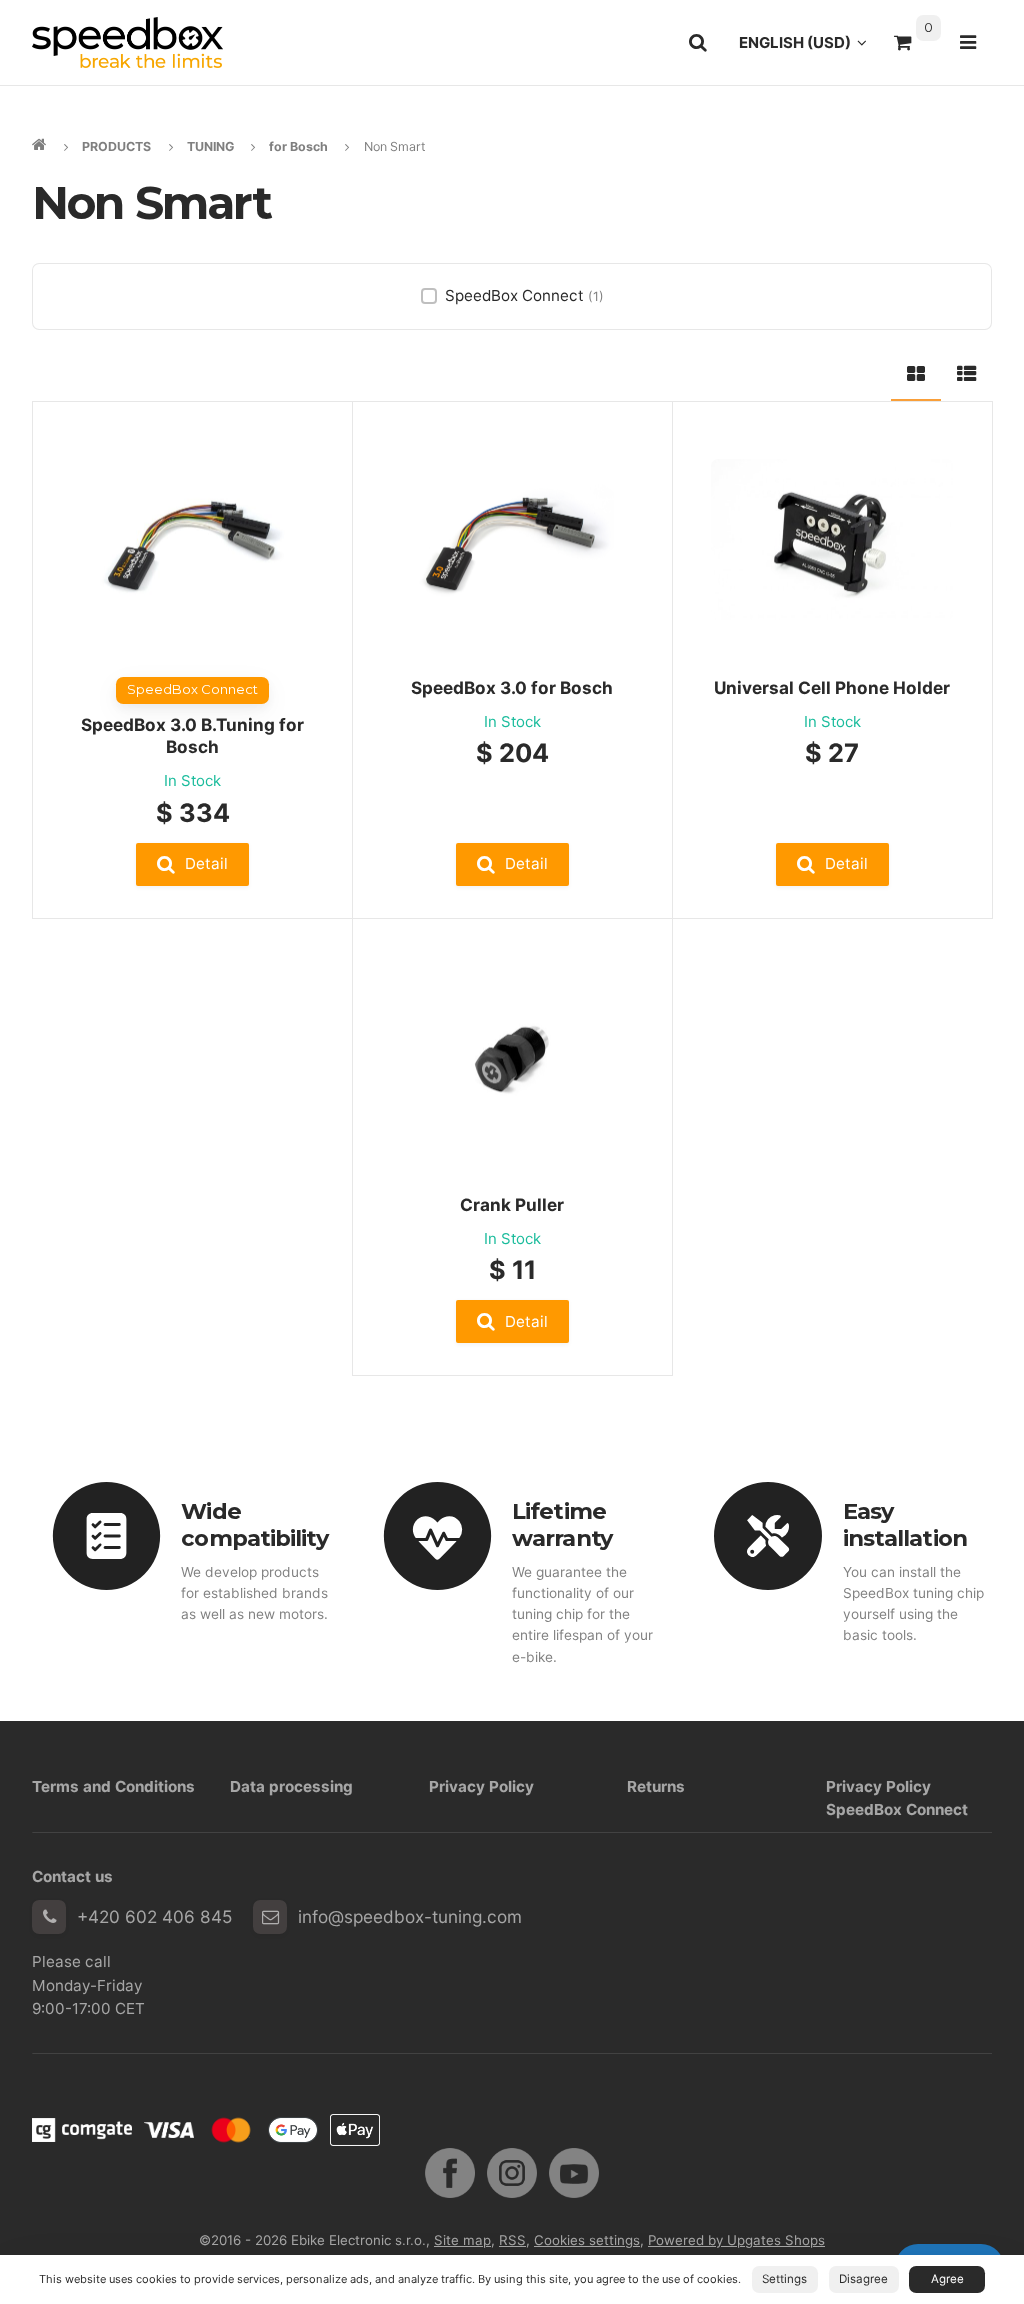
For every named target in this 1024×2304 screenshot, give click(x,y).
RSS (512, 2240)
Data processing (291, 1786)
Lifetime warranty (562, 1524)
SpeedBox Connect (524, 295)
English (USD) (808, 48)
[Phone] (49, 1917)
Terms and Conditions (113, 1786)
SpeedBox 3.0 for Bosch (512, 687)
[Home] (127, 42)
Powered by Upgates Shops (736, 2240)
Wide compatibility (254, 1524)
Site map (462, 2240)
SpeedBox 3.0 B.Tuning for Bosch (192, 735)
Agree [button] (947, 2279)
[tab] (916, 371)
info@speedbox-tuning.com (410, 1916)
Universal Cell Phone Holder (832, 687)
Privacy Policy (481, 1786)
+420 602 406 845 (154, 1916)
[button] (193, 864)
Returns (656, 1786)
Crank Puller (512, 1204)
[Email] (270, 1917)
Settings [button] (784, 2279)
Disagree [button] (863, 2279)
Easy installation (905, 1524)
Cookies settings (587, 2240)
